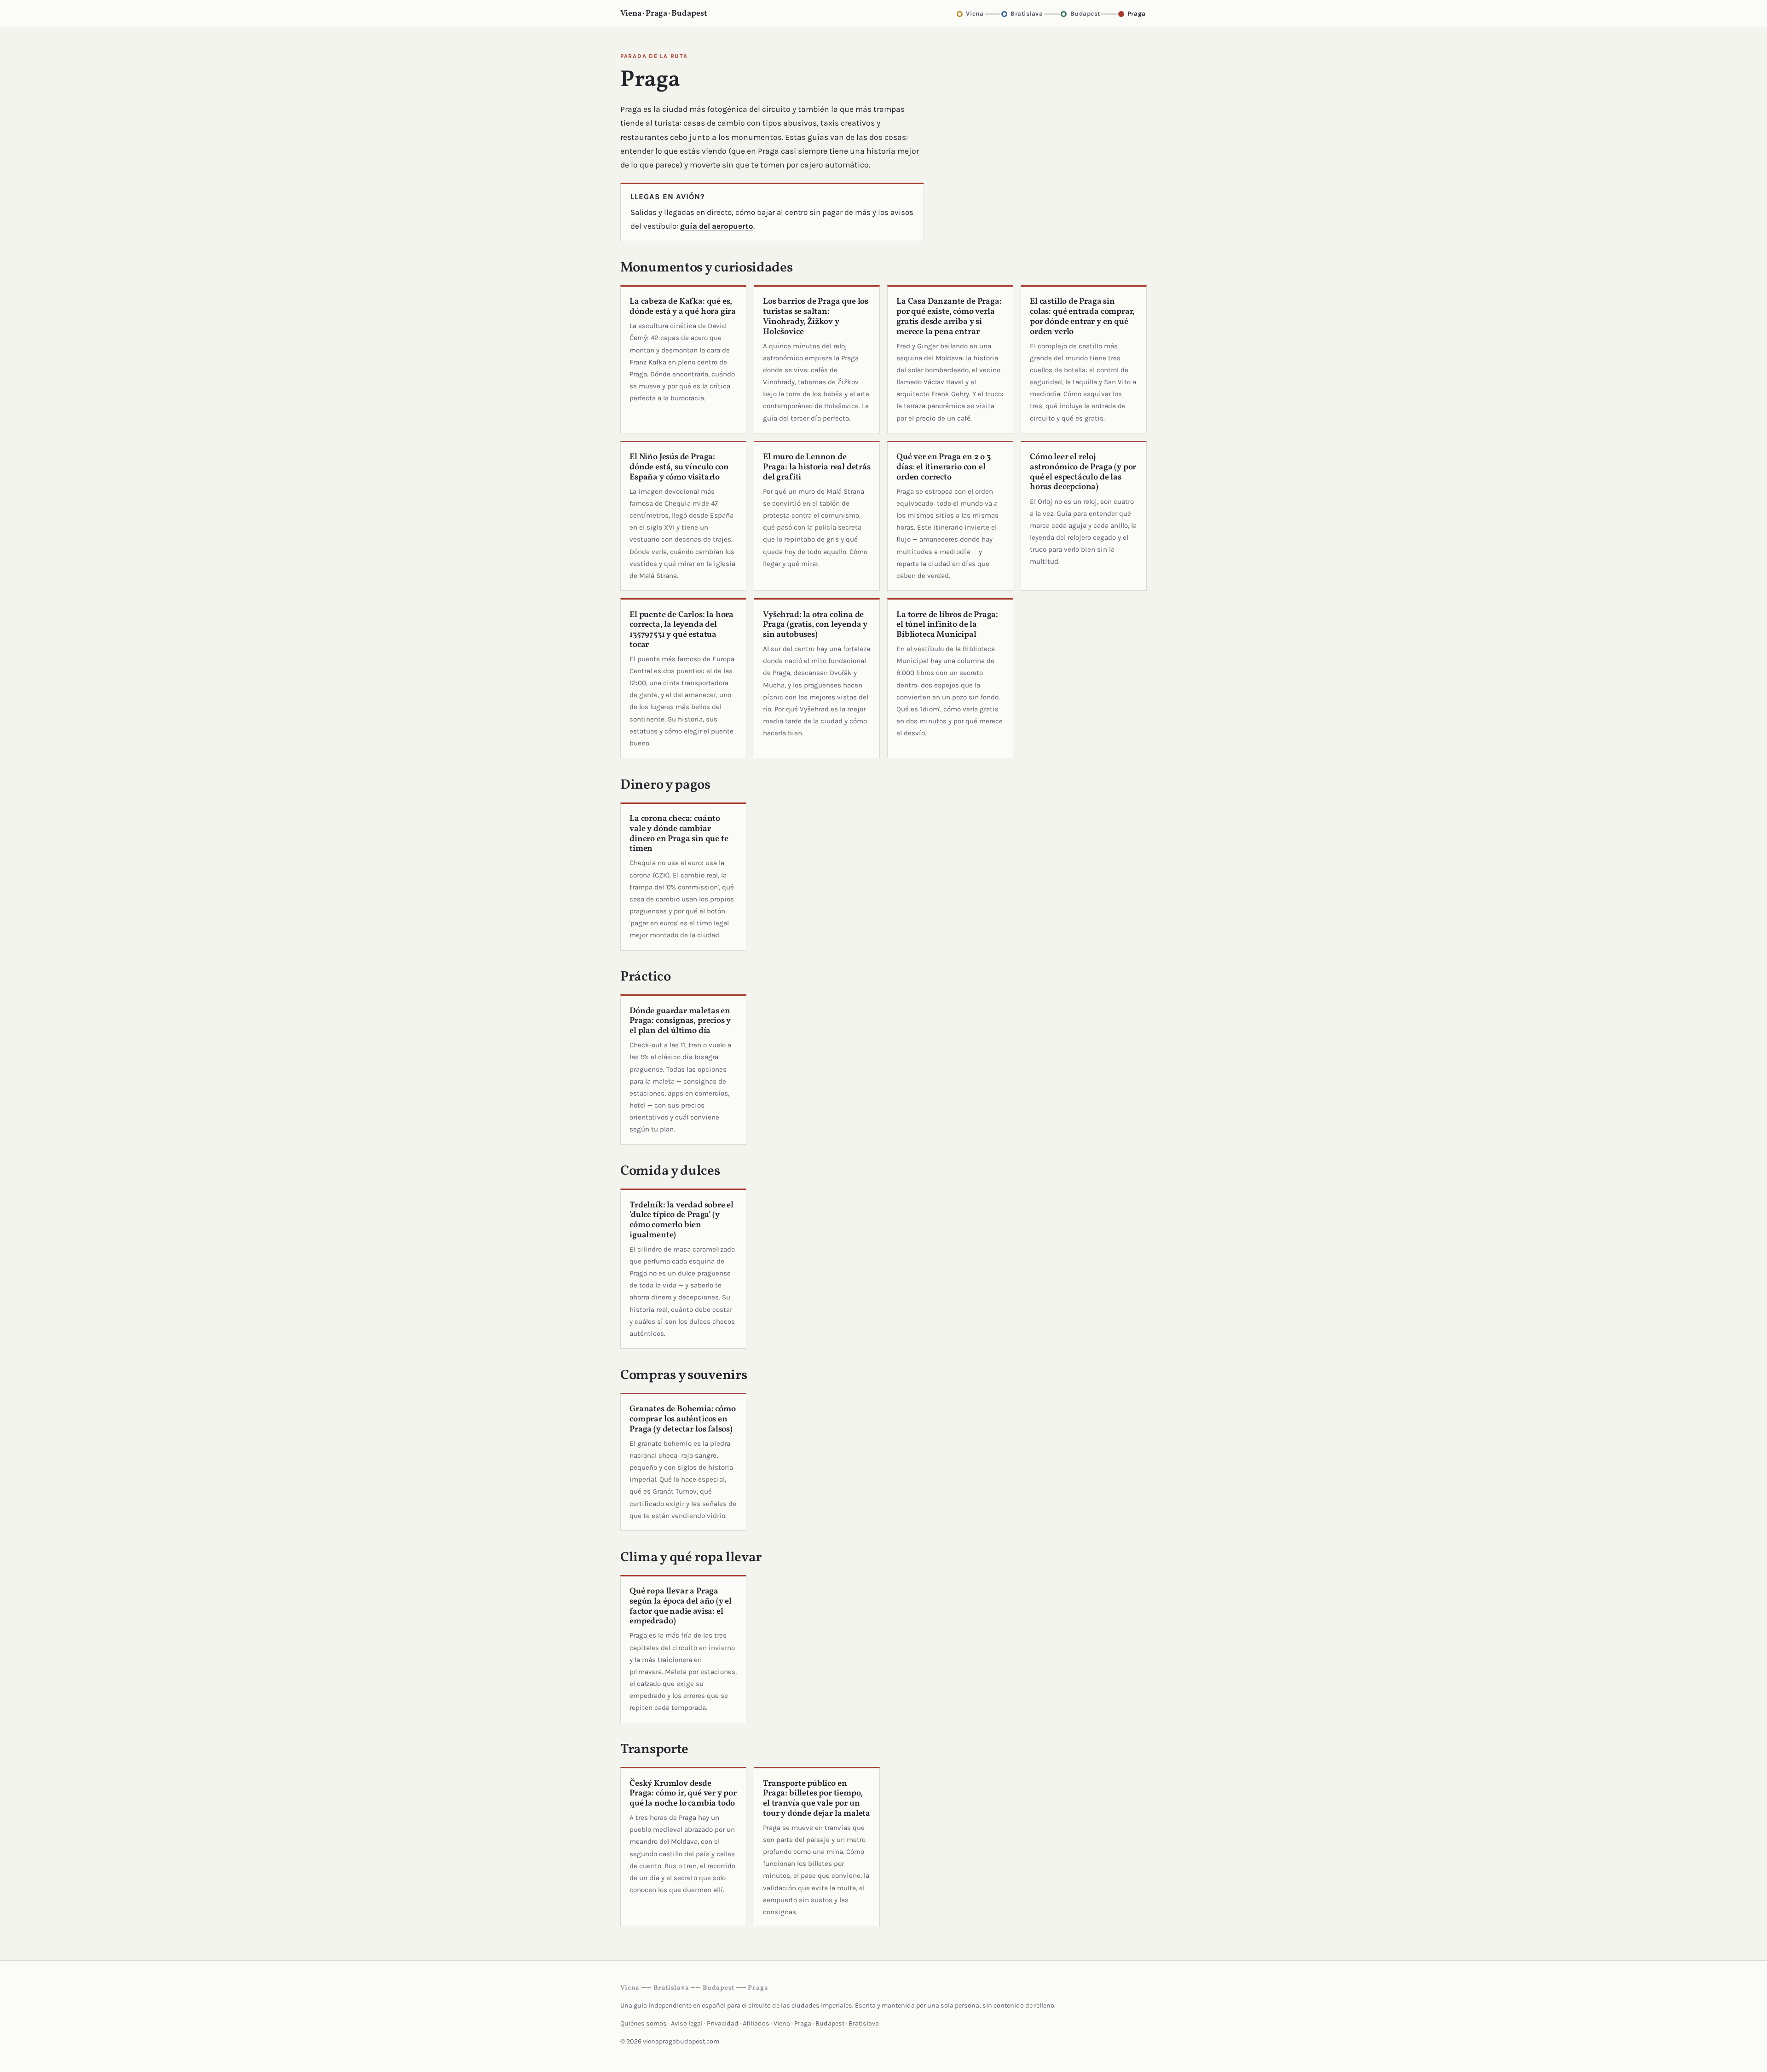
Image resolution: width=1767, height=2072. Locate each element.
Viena (782, 2023)
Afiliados (756, 2023)
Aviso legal (687, 2023)
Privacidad (723, 2023)
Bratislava (864, 2023)
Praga (803, 2023)
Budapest (830, 2023)
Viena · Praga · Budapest (664, 14)
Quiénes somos (644, 2023)
